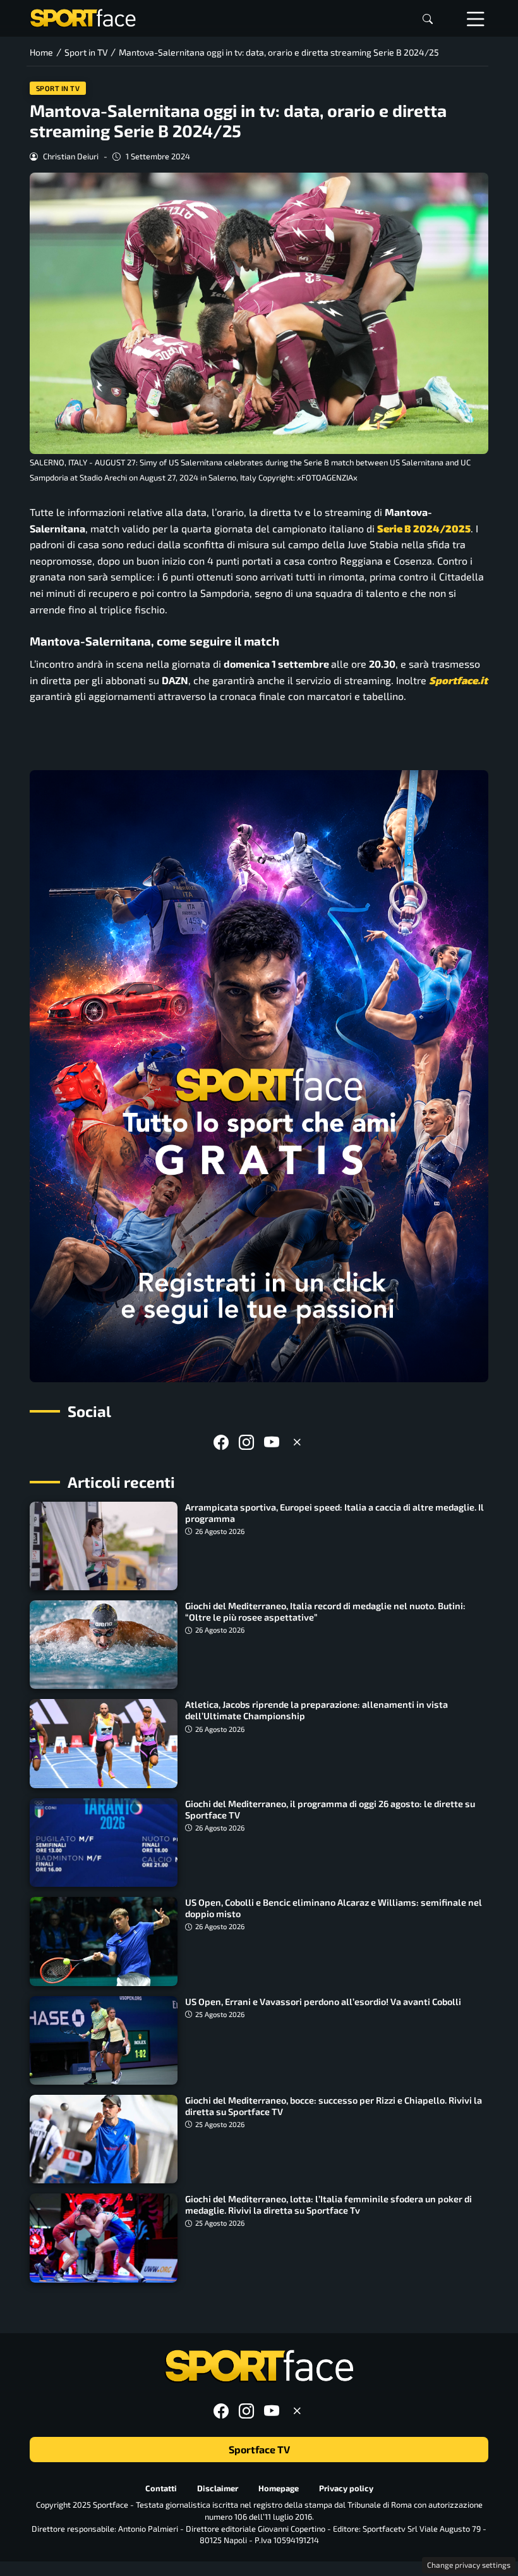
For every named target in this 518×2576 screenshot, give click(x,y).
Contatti (161, 2487)
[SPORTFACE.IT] (83, 17)
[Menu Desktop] (476, 18)
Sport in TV (58, 88)
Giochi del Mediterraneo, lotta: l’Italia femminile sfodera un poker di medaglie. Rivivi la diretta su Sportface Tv (328, 2205)
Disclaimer (218, 2487)
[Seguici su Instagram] (246, 1442)
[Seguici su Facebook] (221, 1442)
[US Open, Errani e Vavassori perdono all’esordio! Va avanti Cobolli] (104, 2040)
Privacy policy (346, 2487)
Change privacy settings (469, 2565)
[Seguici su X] (297, 1442)
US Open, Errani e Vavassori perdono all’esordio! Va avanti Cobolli (323, 2002)
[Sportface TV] (259, 1076)
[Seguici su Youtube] (272, 1442)
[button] (428, 19)
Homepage (279, 2487)
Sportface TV (259, 2449)
